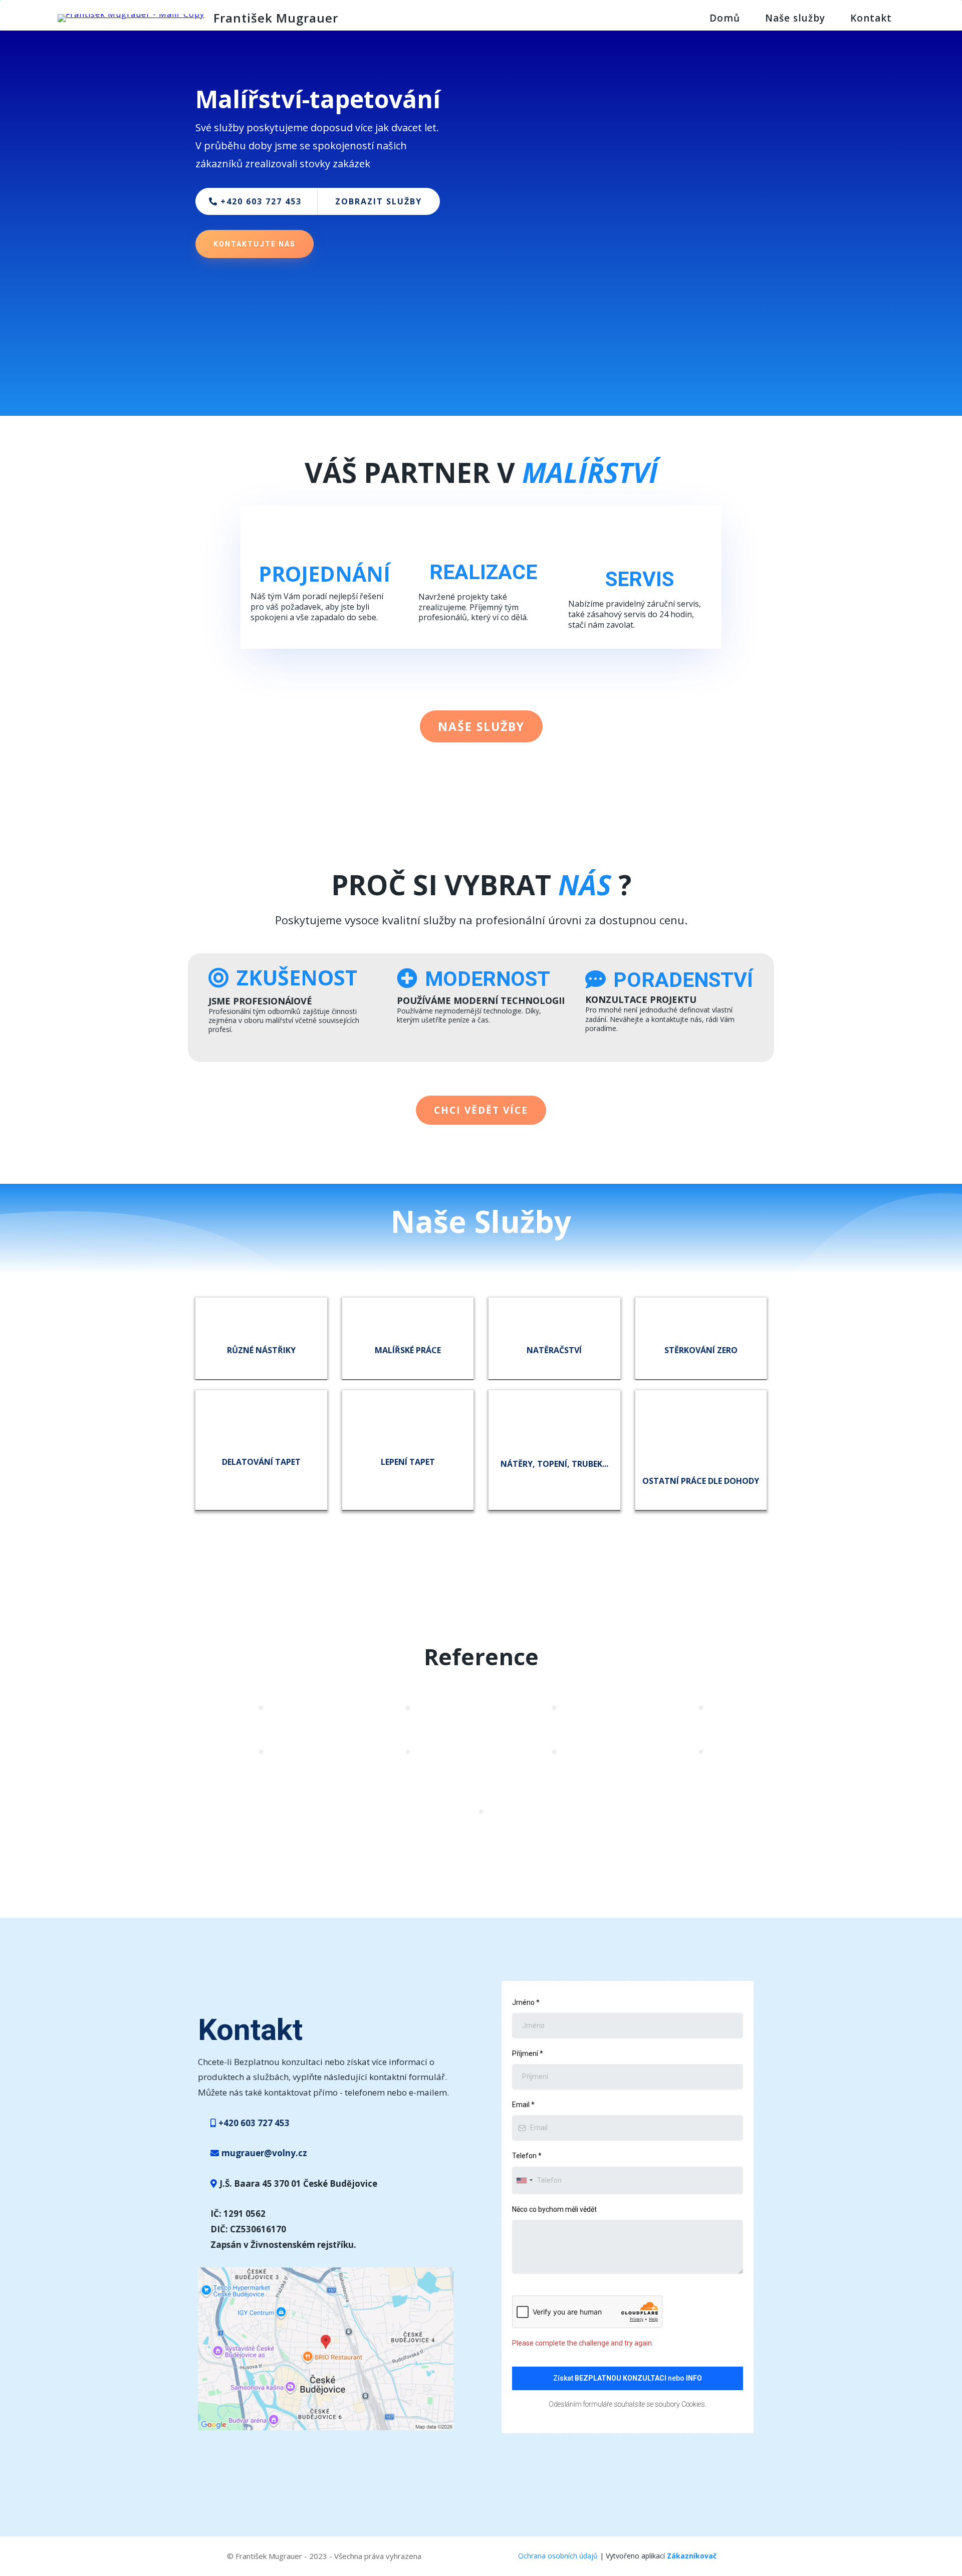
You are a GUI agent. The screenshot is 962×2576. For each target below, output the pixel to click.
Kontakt (871, 18)
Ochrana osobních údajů (558, 2556)
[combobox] (524, 2180)
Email (523, 2105)
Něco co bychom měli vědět (554, 2209)
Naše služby (795, 18)
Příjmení (528, 2053)
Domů (725, 18)
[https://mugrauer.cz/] (131, 17)
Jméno (526, 2002)
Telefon (527, 2156)
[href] (326, 2348)
